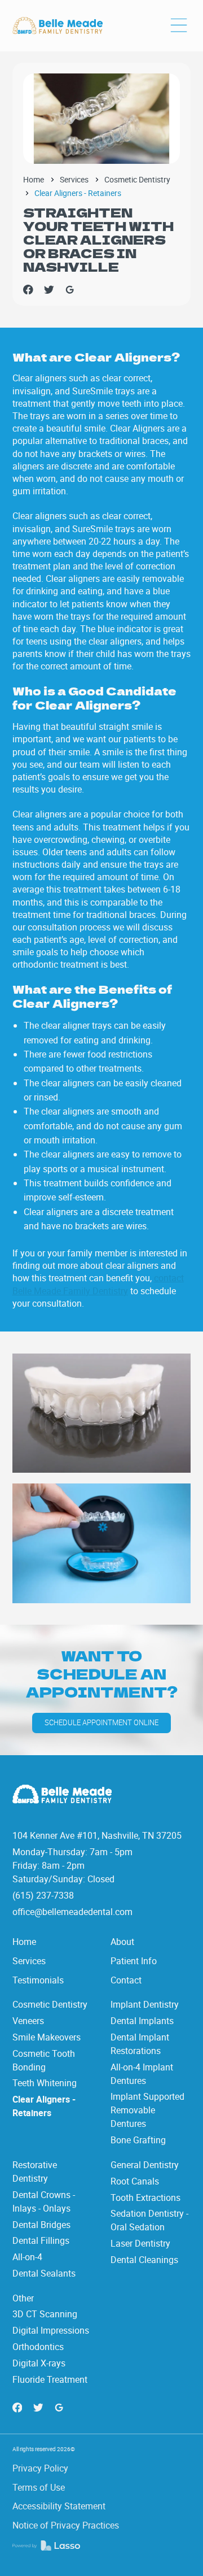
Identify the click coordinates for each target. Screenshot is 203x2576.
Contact (126, 1980)
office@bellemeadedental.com (72, 1912)
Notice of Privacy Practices (66, 2525)
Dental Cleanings (144, 2260)
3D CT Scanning (45, 2314)
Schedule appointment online (101, 1723)
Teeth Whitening (45, 2083)
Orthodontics (38, 2347)
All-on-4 (27, 2257)
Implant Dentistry (145, 2004)
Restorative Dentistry (35, 2172)
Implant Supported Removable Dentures (147, 2110)
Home (34, 180)
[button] (179, 26)
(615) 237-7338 (43, 1895)
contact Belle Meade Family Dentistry (98, 1284)
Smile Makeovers (47, 2037)
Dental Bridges (41, 2225)
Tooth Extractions (145, 2198)
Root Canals (135, 2181)
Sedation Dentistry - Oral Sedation (149, 2220)
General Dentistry (145, 2165)
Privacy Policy (40, 2468)
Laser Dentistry (140, 2243)
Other (23, 2298)
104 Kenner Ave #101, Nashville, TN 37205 (97, 1835)
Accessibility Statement (59, 2506)
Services (74, 180)
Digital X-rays (39, 2363)
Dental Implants (142, 2021)
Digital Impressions (51, 2330)
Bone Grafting (138, 2140)
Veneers (28, 2021)
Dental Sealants (44, 2273)
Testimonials (38, 1980)
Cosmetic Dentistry (137, 180)
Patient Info (134, 1961)
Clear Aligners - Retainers (44, 2106)
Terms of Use (39, 2487)
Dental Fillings (41, 2240)
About (122, 1942)
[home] (58, 26)
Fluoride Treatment (50, 2379)
